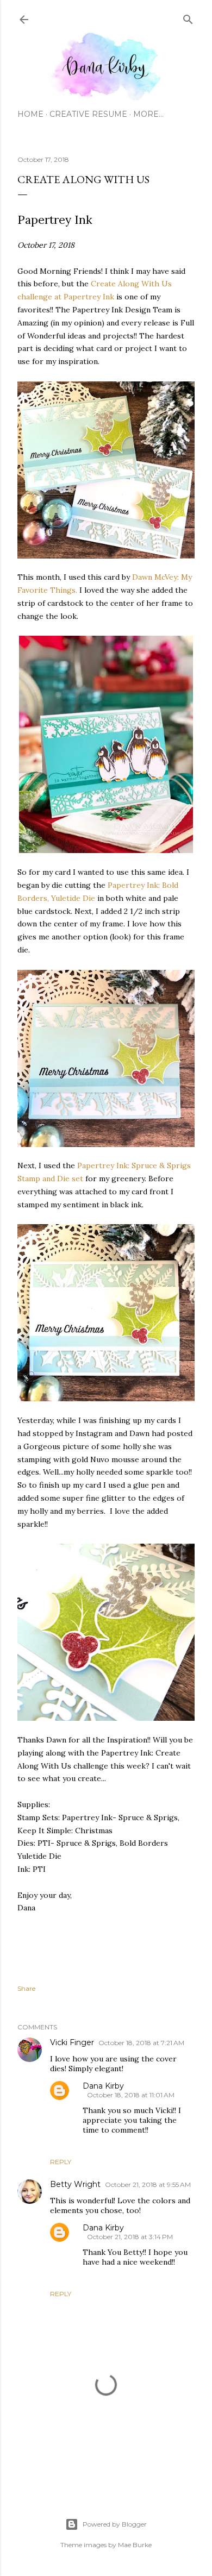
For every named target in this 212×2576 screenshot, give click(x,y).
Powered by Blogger (115, 2524)
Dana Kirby (103, 2086)
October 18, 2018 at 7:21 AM (141, 2043)
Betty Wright (75, 2184)
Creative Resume (88, 114)
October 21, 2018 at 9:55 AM (148, 2185)
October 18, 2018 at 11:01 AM (131, 2095)
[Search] (188, 17)
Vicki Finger (72, 2042)
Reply (61, 2162)
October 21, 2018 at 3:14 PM (130, 2237)
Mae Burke (135, 2545)
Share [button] (26, 1988)
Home (30, 114)
